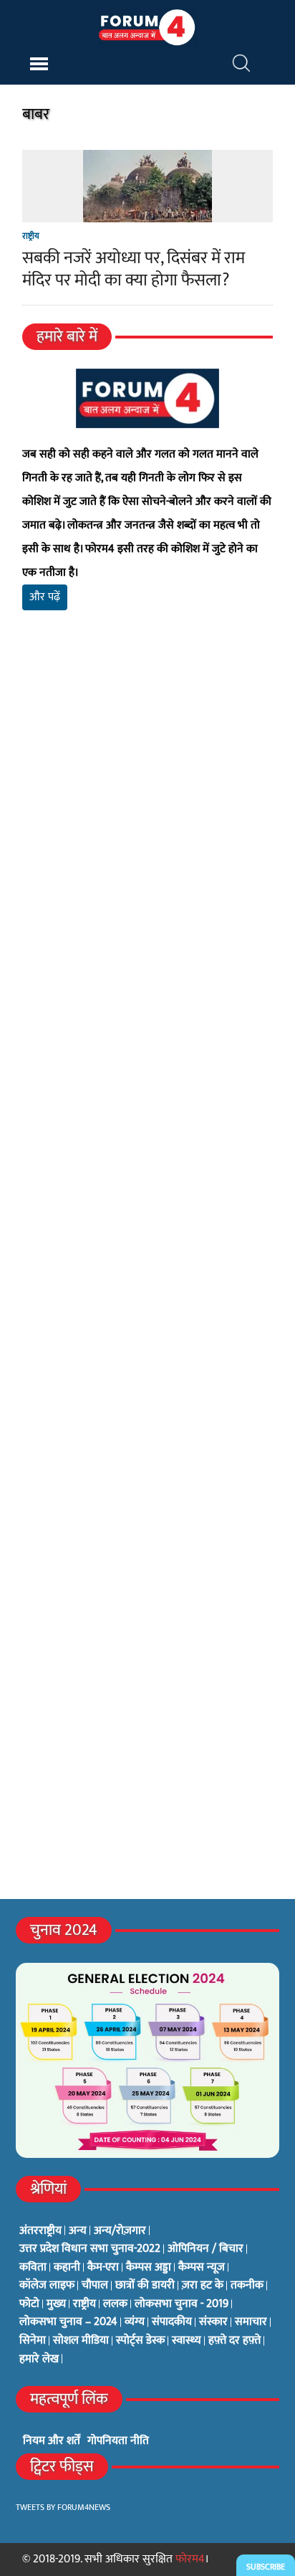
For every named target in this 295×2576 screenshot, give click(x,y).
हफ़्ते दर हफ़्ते (234, 2341)
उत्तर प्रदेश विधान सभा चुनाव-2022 (90, 2249)
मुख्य (56, 2304)
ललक (115, 2304)
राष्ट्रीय (31, 236)
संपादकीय (172, 2322)
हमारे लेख (39, 2359)
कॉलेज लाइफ (47, 2286)
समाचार (251, 2322)
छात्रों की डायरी (145, 2286)
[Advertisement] (147, 838)
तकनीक (247, 2286)
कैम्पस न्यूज (202, 2268)
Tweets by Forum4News (63, 2507)
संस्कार (213, 2322)
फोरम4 (190, 2559)
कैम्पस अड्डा (149, 2268)
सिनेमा (33, 2341)
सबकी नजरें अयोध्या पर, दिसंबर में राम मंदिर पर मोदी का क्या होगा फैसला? (134, 269)
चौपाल (95, 2286)
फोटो (29, 2304)
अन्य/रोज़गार (120, 2231)
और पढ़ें (45, 597)
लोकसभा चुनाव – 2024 (68, 2322)
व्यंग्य (135, 2322)
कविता (33, 2268)
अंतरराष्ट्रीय (40, 2231)
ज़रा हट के (203, 2286)
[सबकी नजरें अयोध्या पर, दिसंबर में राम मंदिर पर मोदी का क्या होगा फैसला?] (147, 213)
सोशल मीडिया (81, 2341)
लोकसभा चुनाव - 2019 (182, 2304)
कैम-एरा (103, 2268)
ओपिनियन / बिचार (205, 2249)
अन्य (78, 2231)
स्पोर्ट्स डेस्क (140, 2341)
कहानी (67, 2268)
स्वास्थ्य (187, 2341)
